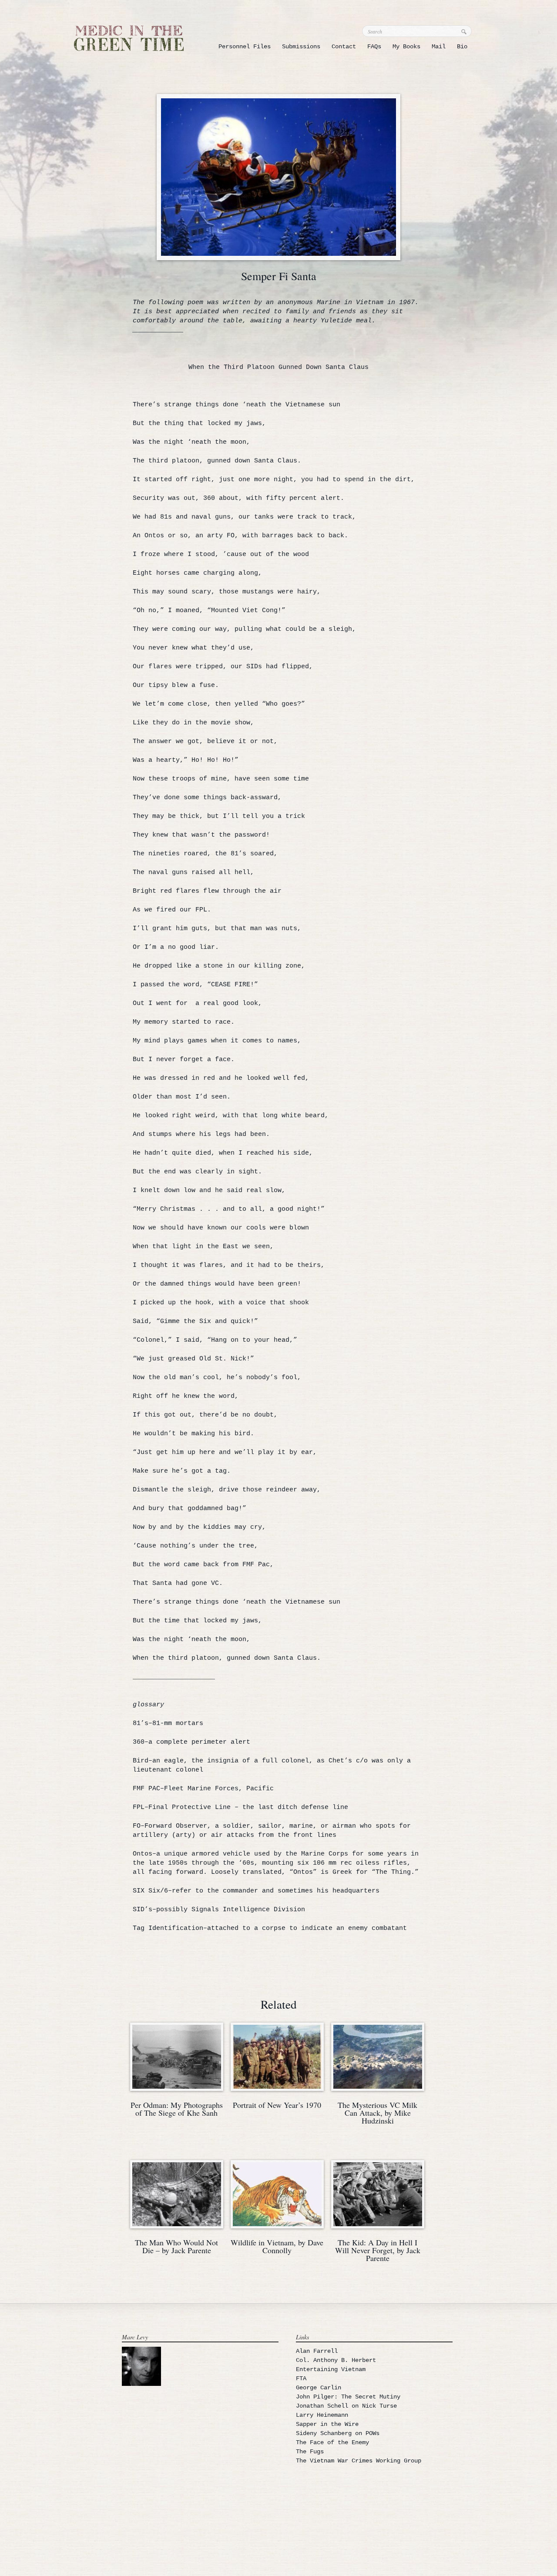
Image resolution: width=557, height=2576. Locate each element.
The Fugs (310, 2452)
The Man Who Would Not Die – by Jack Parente (176, 2246)
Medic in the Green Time (129, 38)
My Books (406, 47)
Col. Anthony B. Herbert (336, 2360)
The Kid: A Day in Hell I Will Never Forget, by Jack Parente (378, 2250)
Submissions (301, 47)
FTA (301, 2378)
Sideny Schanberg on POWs (338, 2433)
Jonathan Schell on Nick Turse (346, 2406)
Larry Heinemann (322, 2415)
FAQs (374, 47)
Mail (439, 47)
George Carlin (319, 2388)
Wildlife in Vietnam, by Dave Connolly (277, 2246)
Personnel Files (245, 47)
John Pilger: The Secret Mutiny (348, 2397)
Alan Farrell (317, 2351)
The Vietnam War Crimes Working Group (359, 2461)
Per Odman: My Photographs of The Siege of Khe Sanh (177, 2109)
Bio (462, 47)
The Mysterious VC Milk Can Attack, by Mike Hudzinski (377, 2113)
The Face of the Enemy (332, 2442)
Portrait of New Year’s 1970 (277, 2105)
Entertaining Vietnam (331, 2369)
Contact (344, 47)
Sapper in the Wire (327, 2424)
